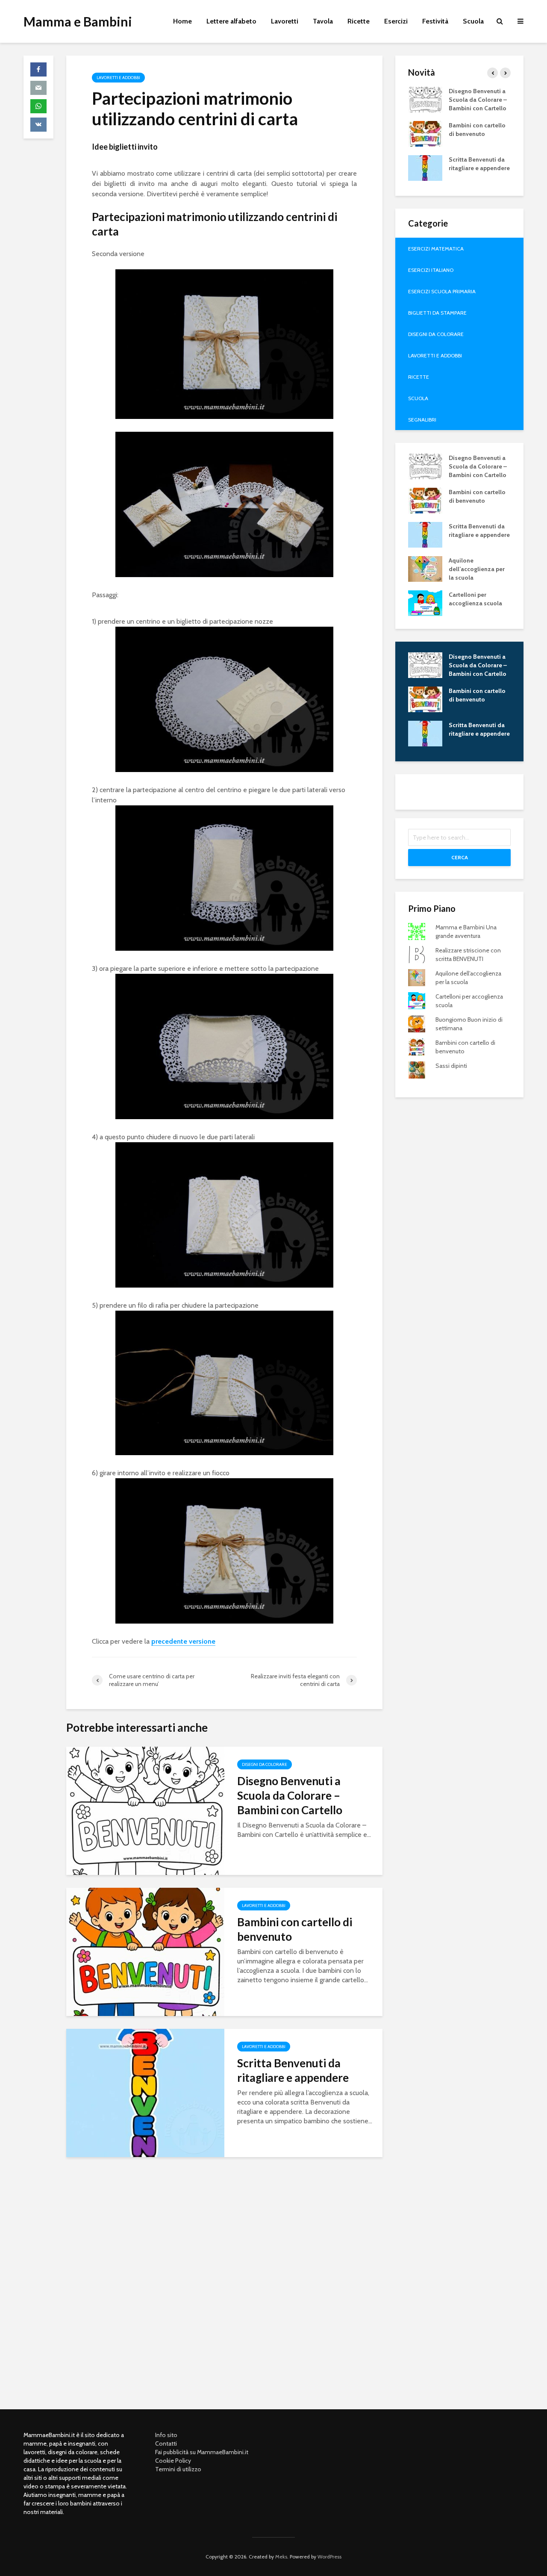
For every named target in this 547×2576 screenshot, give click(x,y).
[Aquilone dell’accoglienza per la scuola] (425, 568)
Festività (435, 21)
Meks (281, 2557)
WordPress (329, 2557)
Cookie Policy (173, 2461)
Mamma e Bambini (78, 21)
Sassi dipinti (451, 1066)
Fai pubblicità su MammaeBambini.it (202, 2452)
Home (182, 21)
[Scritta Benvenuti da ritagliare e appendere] (145, 2092)
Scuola (473, 21)
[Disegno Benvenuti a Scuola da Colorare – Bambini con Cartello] (145, 1810)
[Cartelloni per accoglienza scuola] (425, 602)
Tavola (323, 21)
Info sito (166, 2435)
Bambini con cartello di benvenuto (295, 1929)
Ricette (359, 21)
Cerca (460, 857)
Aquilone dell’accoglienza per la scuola (477, 569)
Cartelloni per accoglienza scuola (475, 599)
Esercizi (396, 21)
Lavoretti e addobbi (118, 78)
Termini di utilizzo (178, 2469)
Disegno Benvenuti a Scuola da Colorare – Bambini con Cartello (290, 1795)
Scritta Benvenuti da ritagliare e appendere (293, 2070)
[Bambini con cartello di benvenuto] (145, 1951)
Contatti (166, 2443)
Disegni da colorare (265, 1764)
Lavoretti (285, 21)
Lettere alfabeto (231, 21)
